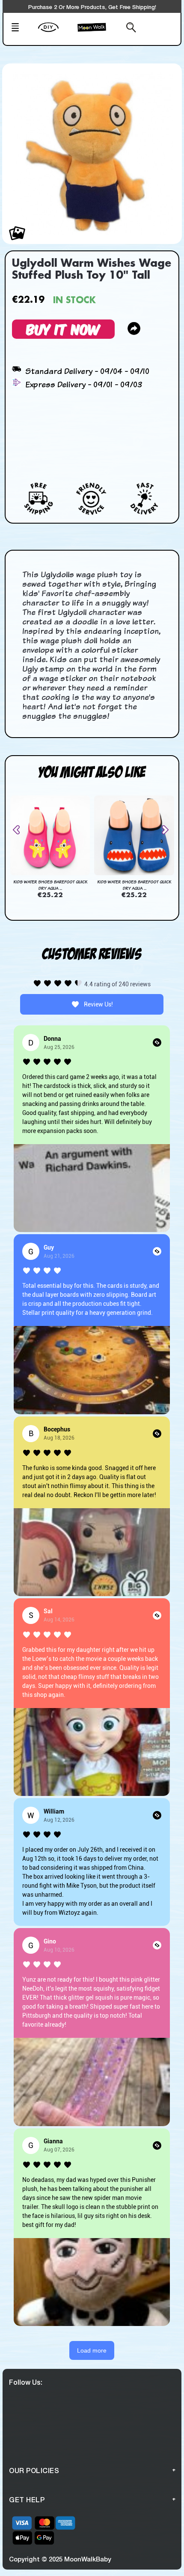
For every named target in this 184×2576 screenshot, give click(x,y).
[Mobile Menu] (22, 28)
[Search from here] (126, 28)
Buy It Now (63, 329)
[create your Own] (56, 33)
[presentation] (20, 830)
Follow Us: (26, 2382)
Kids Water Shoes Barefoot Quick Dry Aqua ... (50, 885)
